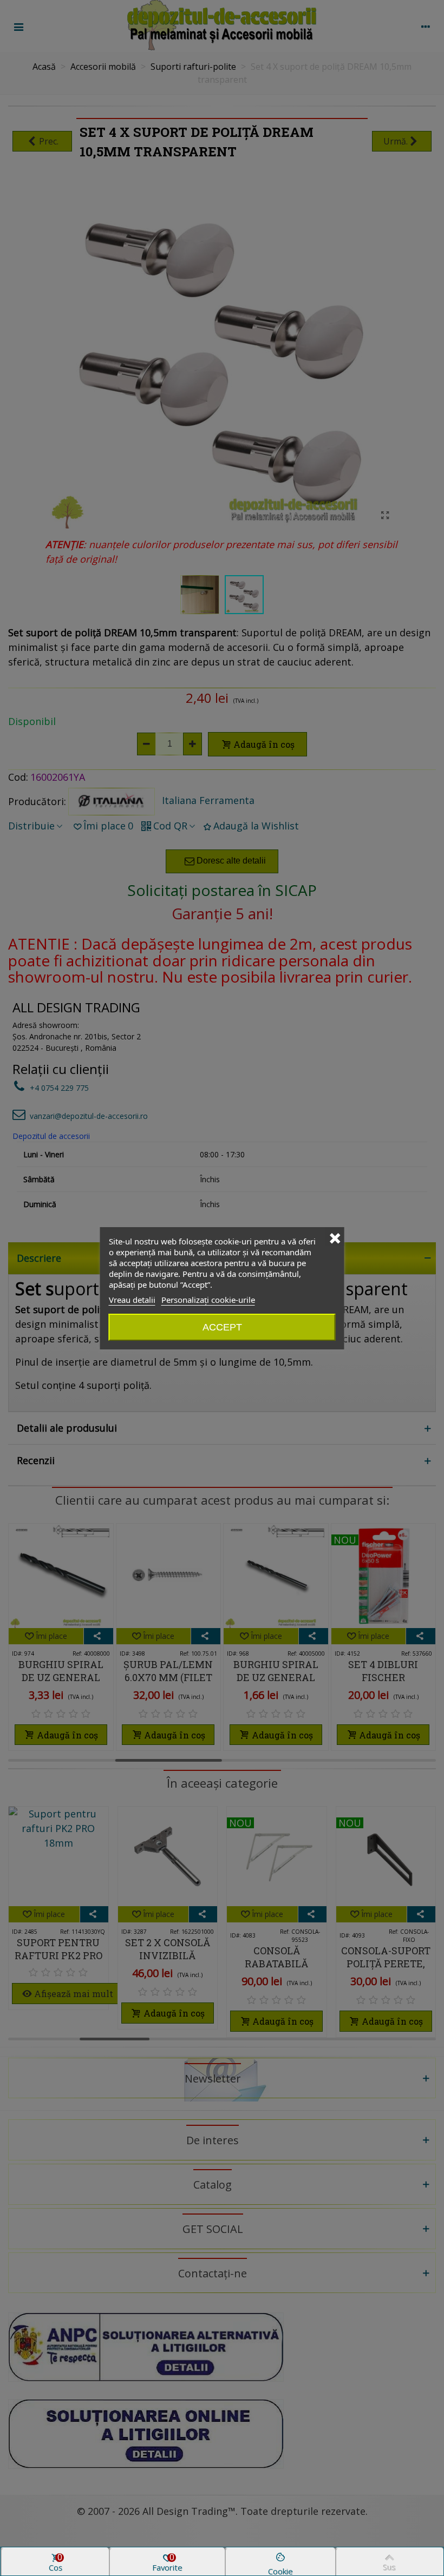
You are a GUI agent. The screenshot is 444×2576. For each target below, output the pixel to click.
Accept (222, 1327)
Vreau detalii (132, 1300)
